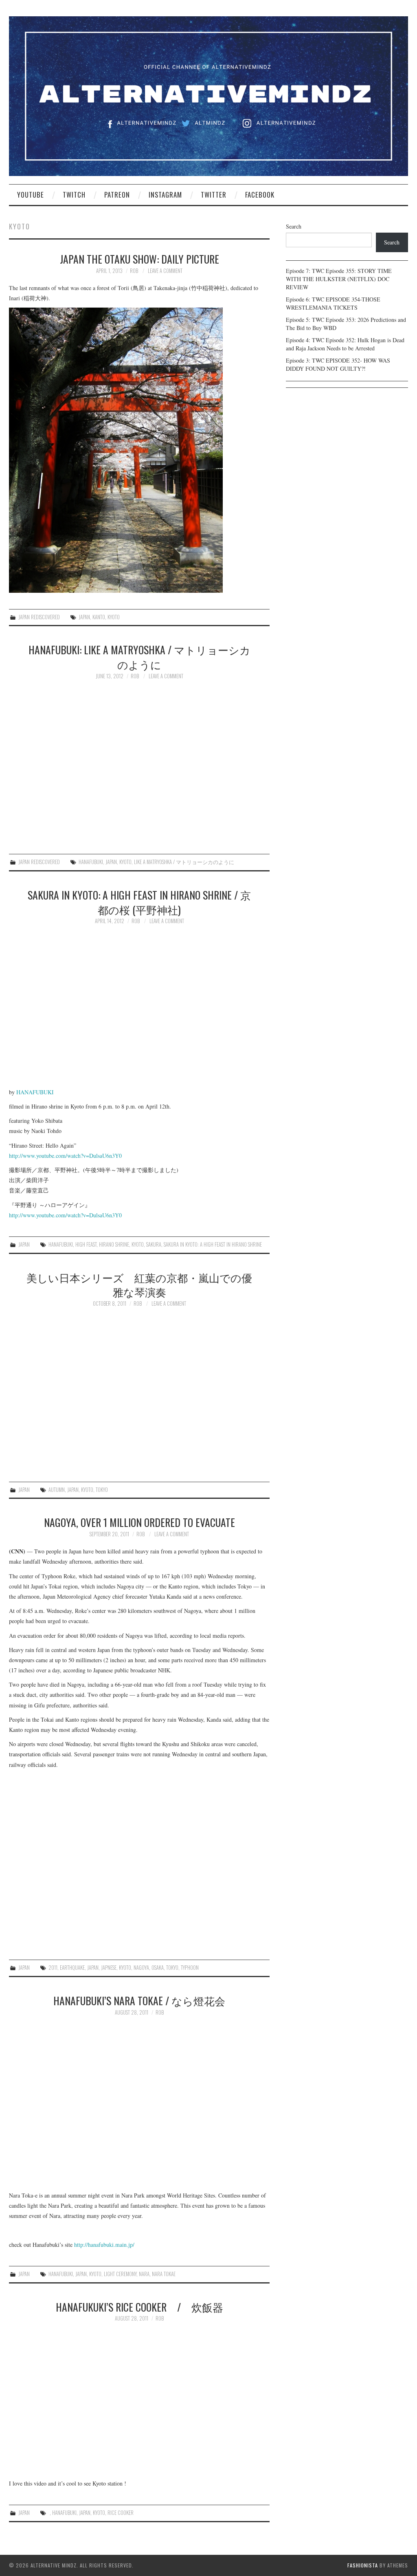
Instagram (165, 195)
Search (294, 226)
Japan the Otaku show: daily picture (139, 259)
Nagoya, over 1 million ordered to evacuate (139, 1522)
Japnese (109, 1968)
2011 (53, 1968)
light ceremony (120, 2274)
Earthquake (72, 1968)
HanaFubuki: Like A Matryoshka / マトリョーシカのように (139, 657)
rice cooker (121, 2513)
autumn (57, 1490)
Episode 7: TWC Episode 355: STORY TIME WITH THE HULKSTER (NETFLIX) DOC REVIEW (339, 279)
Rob (134, 271)
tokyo (102, 1490)
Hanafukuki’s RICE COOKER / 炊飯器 (139, 2307)
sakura (154, 1244)
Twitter (214, 195)
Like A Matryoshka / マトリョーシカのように (184, 862)
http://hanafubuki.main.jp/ (104, 2245)
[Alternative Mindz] (208, 95)
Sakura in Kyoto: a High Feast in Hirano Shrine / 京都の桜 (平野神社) (139, 902)
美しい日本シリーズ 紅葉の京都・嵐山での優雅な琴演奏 (139, 1285)
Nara (144, 2274)
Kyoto (114, 617)
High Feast (86, 1244)
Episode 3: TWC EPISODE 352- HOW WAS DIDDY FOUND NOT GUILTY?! (338, 364)
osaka (158, 1968)
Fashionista (363, 2565)
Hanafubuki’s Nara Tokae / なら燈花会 (139, 2000)
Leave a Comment (165, 271)
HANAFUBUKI (35, 1092)
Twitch (74, 195)
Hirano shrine (114, 1244)
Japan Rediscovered (39, 617)
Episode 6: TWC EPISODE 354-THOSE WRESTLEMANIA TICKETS (333, 303)
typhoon (190, 1968)
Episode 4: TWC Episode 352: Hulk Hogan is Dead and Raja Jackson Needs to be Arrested (345, 344)
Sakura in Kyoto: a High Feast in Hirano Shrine (213, 1244)
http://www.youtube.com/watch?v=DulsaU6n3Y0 (65, 1156)
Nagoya (141, 1968)
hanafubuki (91, 862)
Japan (84, 617)
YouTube (31, 195)
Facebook (260, 195)
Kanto (99, 617)
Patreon (117, 195)
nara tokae (164, 2274)
